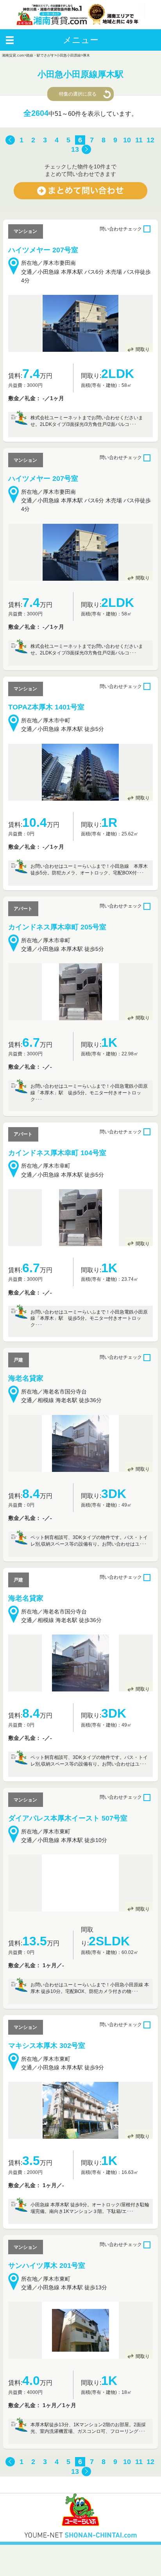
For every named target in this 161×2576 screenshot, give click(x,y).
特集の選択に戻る (78, 94)
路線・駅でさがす (40, 55)
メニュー (81, 40)
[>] (86, 150)
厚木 (86, 55)
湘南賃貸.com (13, 55)
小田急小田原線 (69, 55)
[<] (10, 140)
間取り (143, 349)
